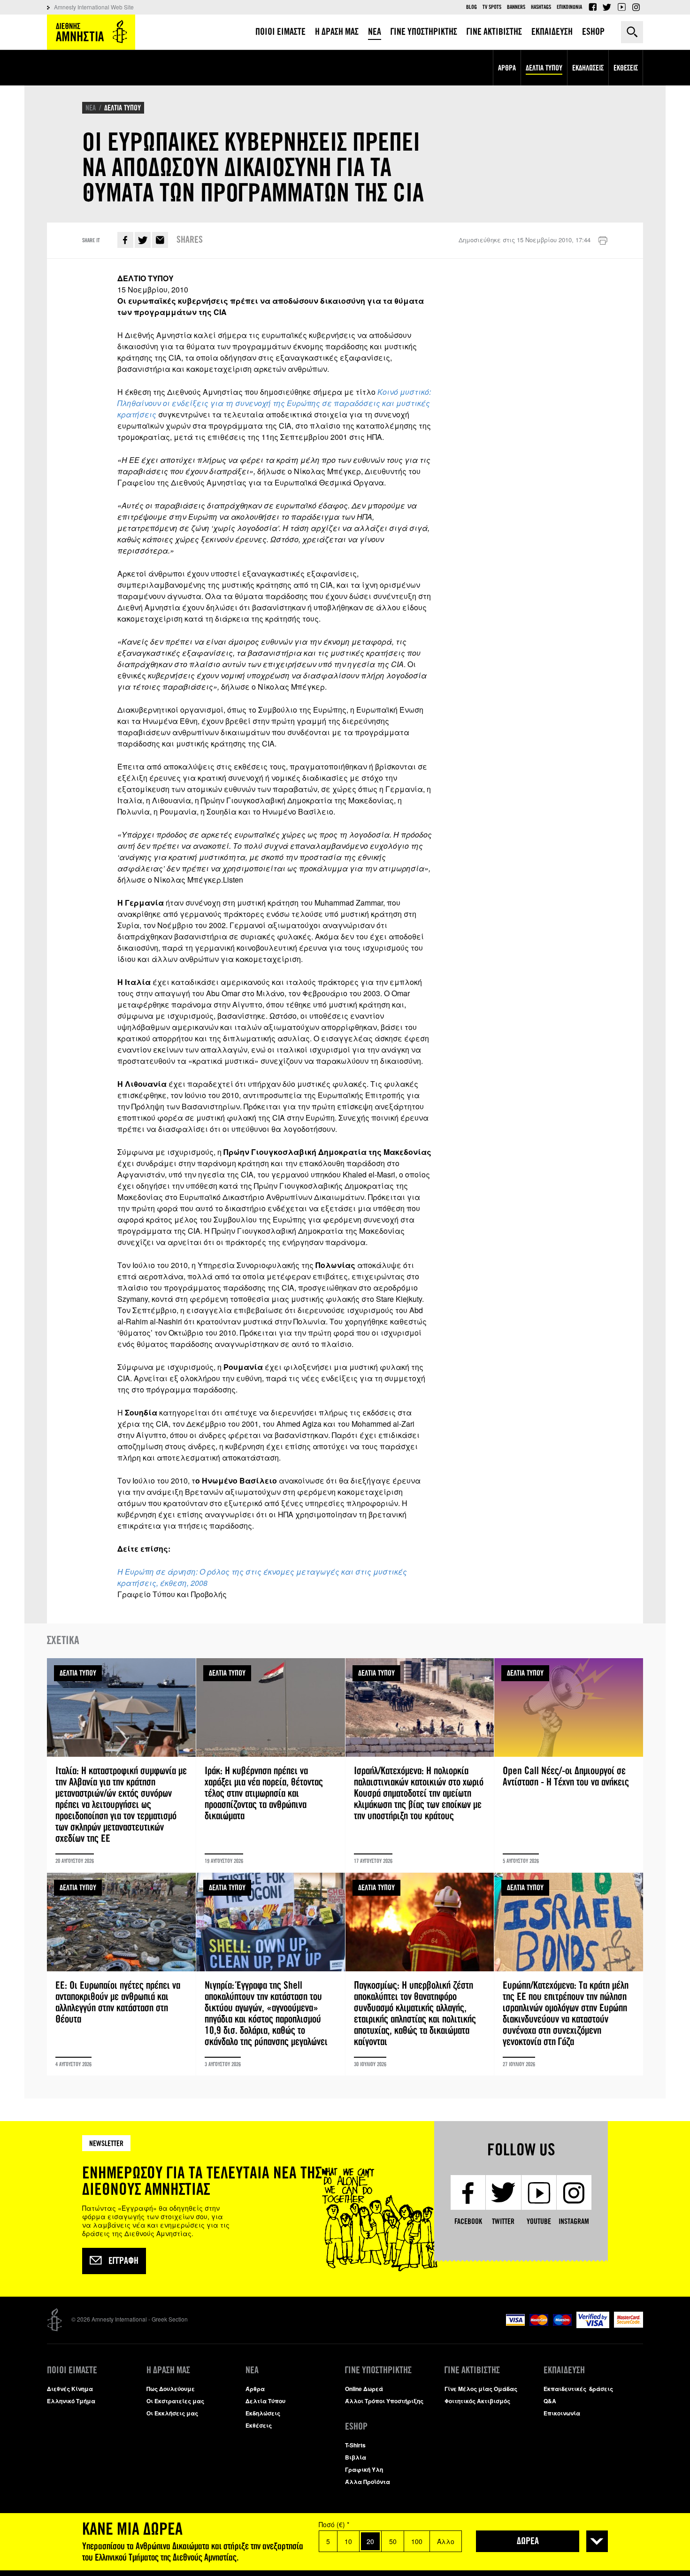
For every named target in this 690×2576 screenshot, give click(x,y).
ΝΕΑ (91, 108)
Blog (471, 7)
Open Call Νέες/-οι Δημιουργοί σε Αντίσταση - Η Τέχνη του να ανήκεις (569, 1765)
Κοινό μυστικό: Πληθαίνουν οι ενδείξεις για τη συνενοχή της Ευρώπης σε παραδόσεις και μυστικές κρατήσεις (274, 403)
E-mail (160, 240)
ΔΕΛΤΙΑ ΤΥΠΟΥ (123, 108)
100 (417, 2541)
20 (370, 2541)
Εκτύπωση (603, 241)
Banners (516, 7)
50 (393, 2541)
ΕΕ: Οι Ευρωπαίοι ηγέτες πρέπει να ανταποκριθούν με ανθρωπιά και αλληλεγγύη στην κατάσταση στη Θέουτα (121, 1974)
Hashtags (541, 7)
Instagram (636, 7)
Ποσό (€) (334, 2524)
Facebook (592, 7)
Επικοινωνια (569, 7)
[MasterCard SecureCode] (629, 2325)
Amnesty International (91, 32)
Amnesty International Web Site (94, 7)
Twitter (607, 7)
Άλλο (446, 2541)
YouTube (621, 7)
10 (348, 2541)
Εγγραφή (123, 2261)
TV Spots (492, 7)
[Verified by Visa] (593, 2326)
